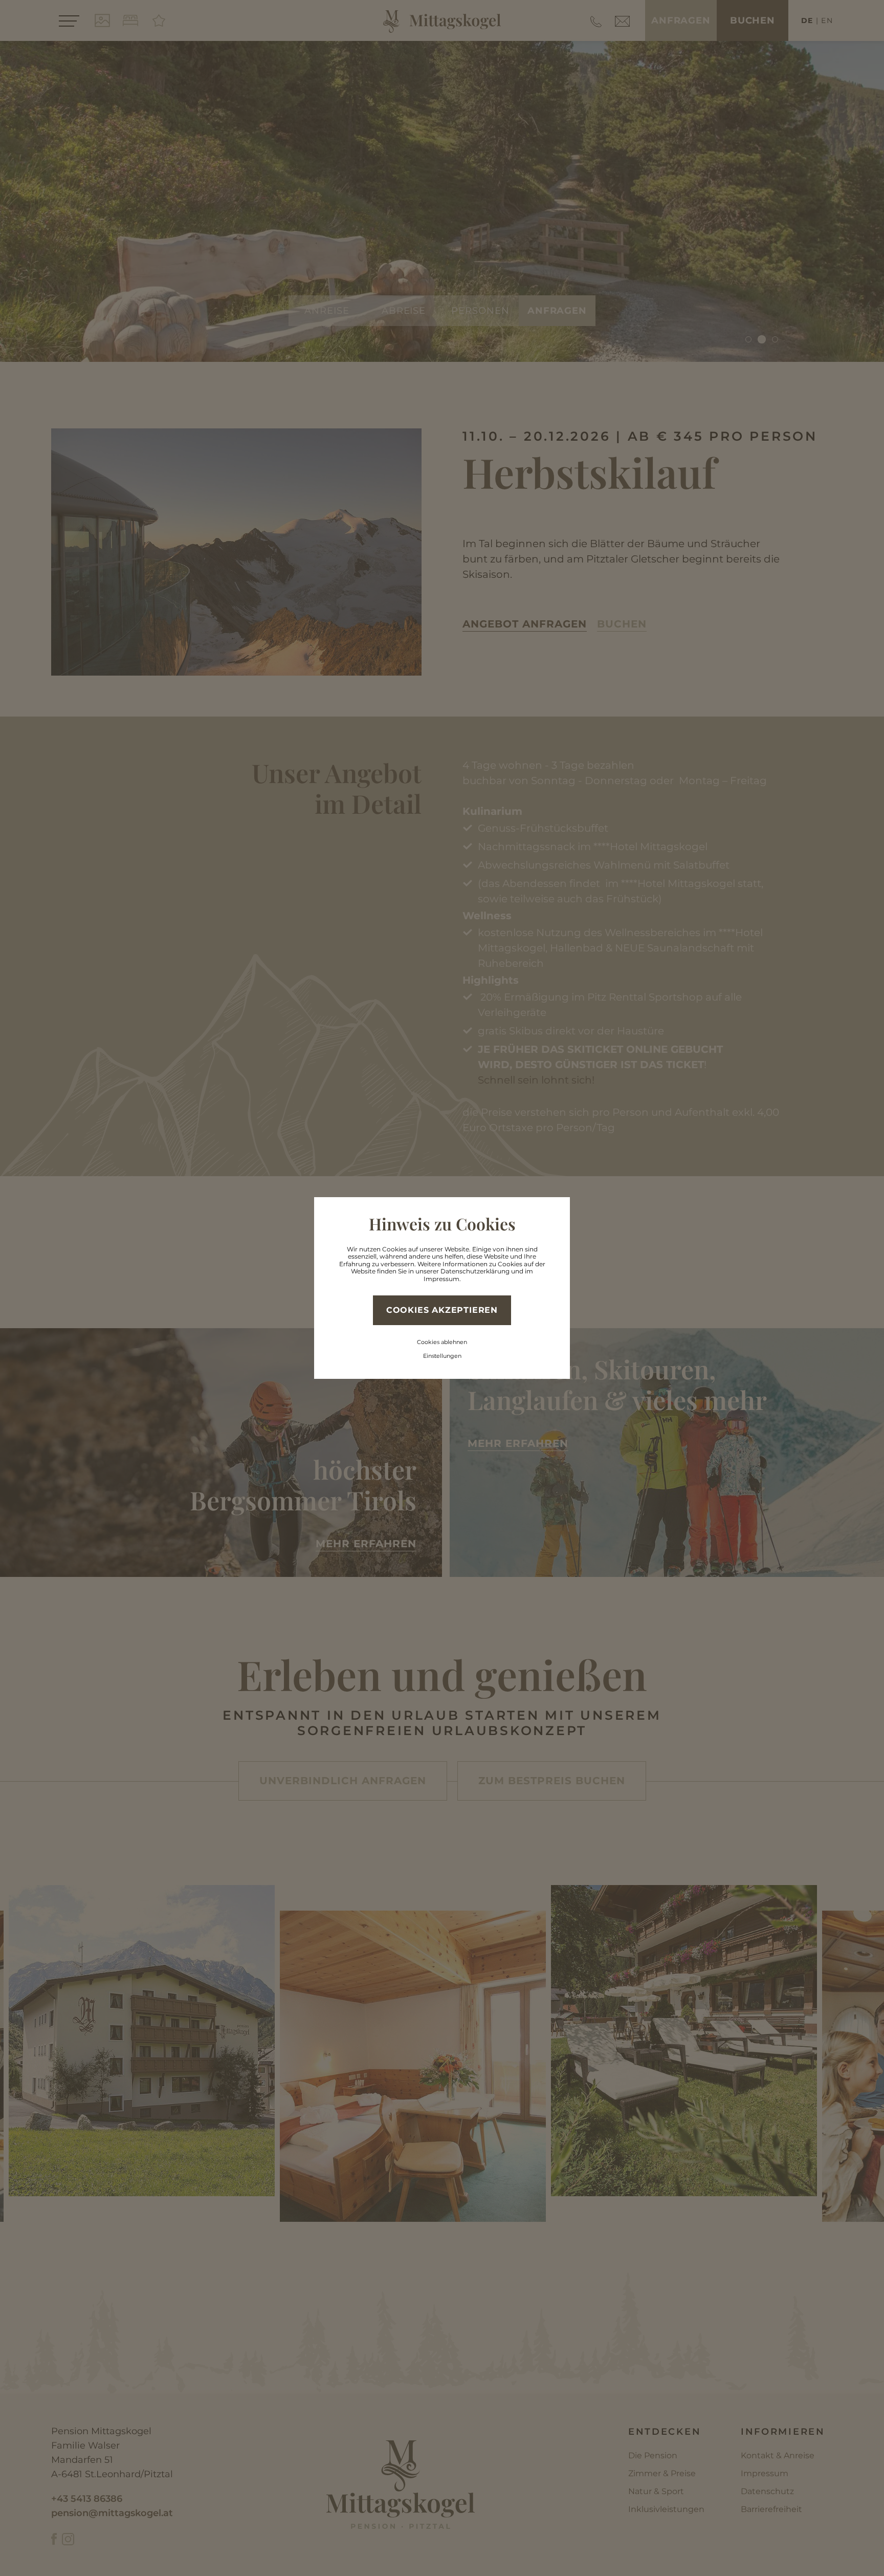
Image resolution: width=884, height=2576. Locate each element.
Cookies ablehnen (442, 1342)
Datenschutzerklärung (475, 1271)
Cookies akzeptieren (442, 1310)
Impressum (441, 1279)
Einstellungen (442, 1356)
